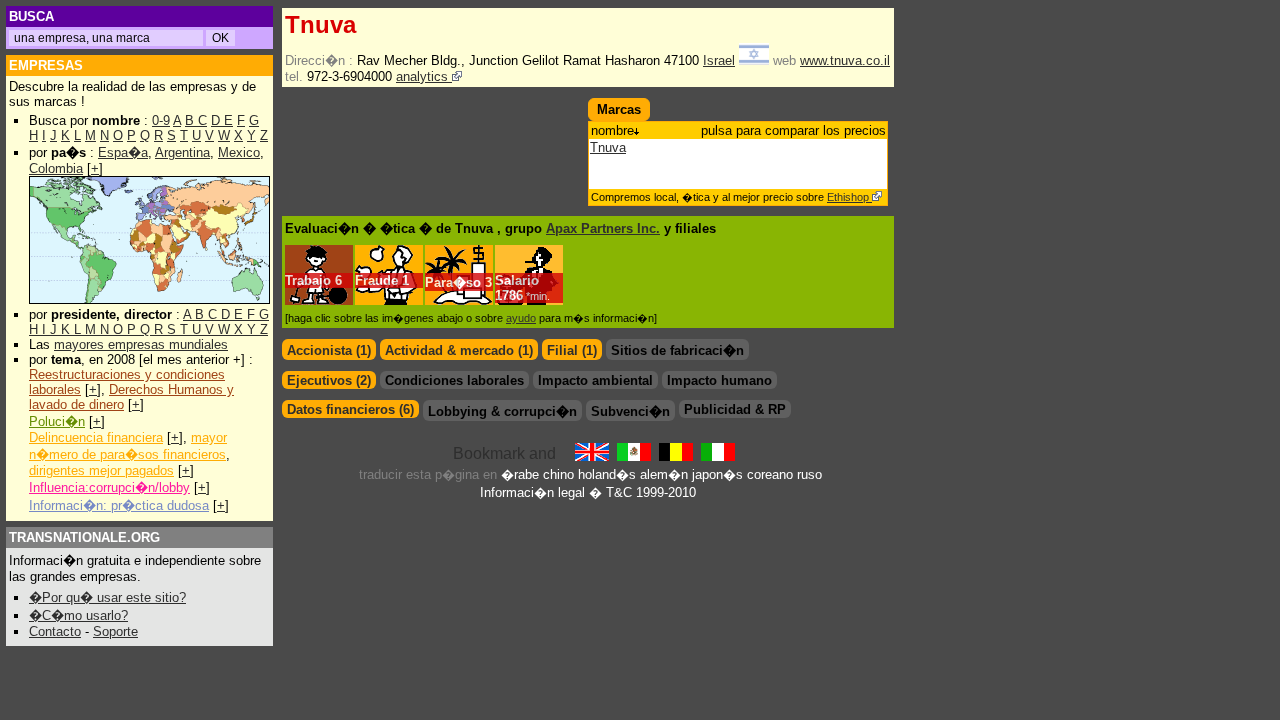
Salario (517, 280)
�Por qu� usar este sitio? (107, 597)
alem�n (664, 474)
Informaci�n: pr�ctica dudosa (119, 505)
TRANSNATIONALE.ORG (84, 537)
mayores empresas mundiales (141, 344)
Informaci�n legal (532, 492)
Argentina (182, 152)
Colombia (56, 168)
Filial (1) (572, 350)
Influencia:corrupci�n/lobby (109, 487)
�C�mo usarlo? (78, 615)
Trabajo (308, 280)
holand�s (607, 474)
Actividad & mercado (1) (459, 350)
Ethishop (849, 197)
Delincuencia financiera (96, 437)
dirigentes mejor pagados (101, 470)
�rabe (520, 474)
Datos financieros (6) (350, 409)
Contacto (55, 631)
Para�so (453, 282)
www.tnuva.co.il (845, 60)
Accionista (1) (329, 350)
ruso (809, 474)
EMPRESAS (46, 65)
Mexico (239, 152)
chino (558, 474)
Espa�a (123, 152)
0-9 (161, 120)
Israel (719, 60)
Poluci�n (57, 421)
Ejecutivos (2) (329, 380)
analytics (424, 76)
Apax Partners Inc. (603, 228)
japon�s (717, 474)
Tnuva (608, 147)
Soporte (115, 631)
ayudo (521, 318)
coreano (770, 474)
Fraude (376, 280)
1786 (522, 295)
